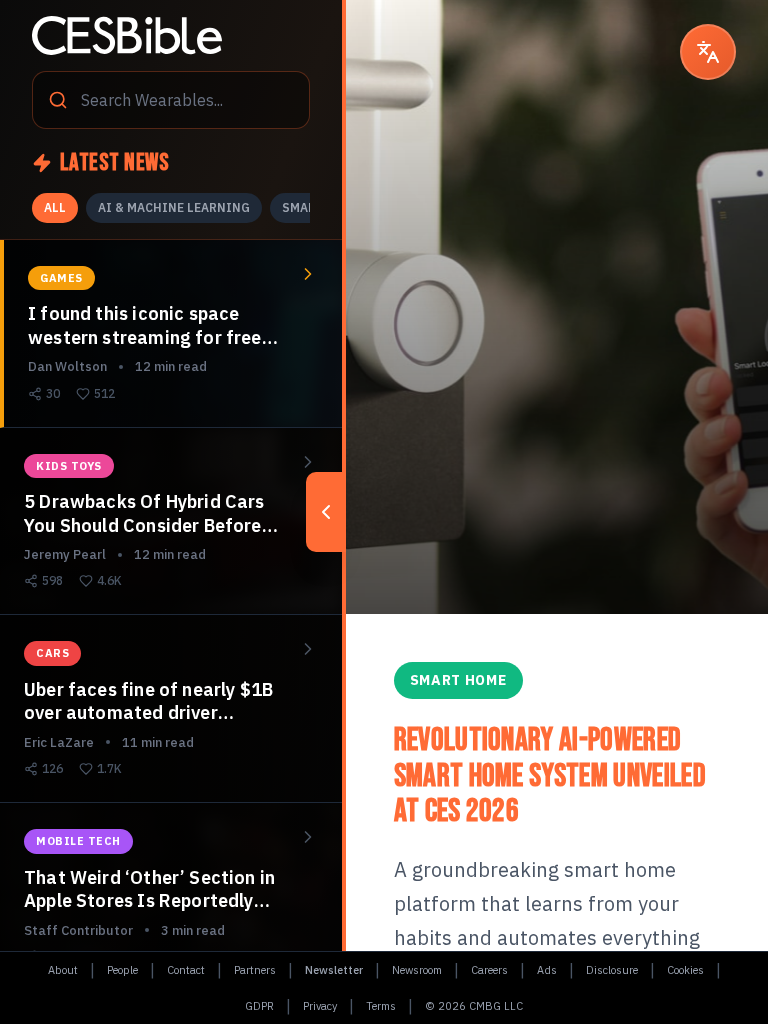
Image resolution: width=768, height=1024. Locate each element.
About (63, 970)
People (122, 970)
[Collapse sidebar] (326, 512)
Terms (381, 1006)
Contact (186, 970)
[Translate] (708, 52)
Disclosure (612, 970)
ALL (55, 207)
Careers (489, 970)
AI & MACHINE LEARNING (174, 207)
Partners (255, 970)
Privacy (320, 1006)
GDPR (259, 1006)
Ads (547, 970)
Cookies (685, 970)
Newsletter (334, 970)
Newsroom (417, 970)
